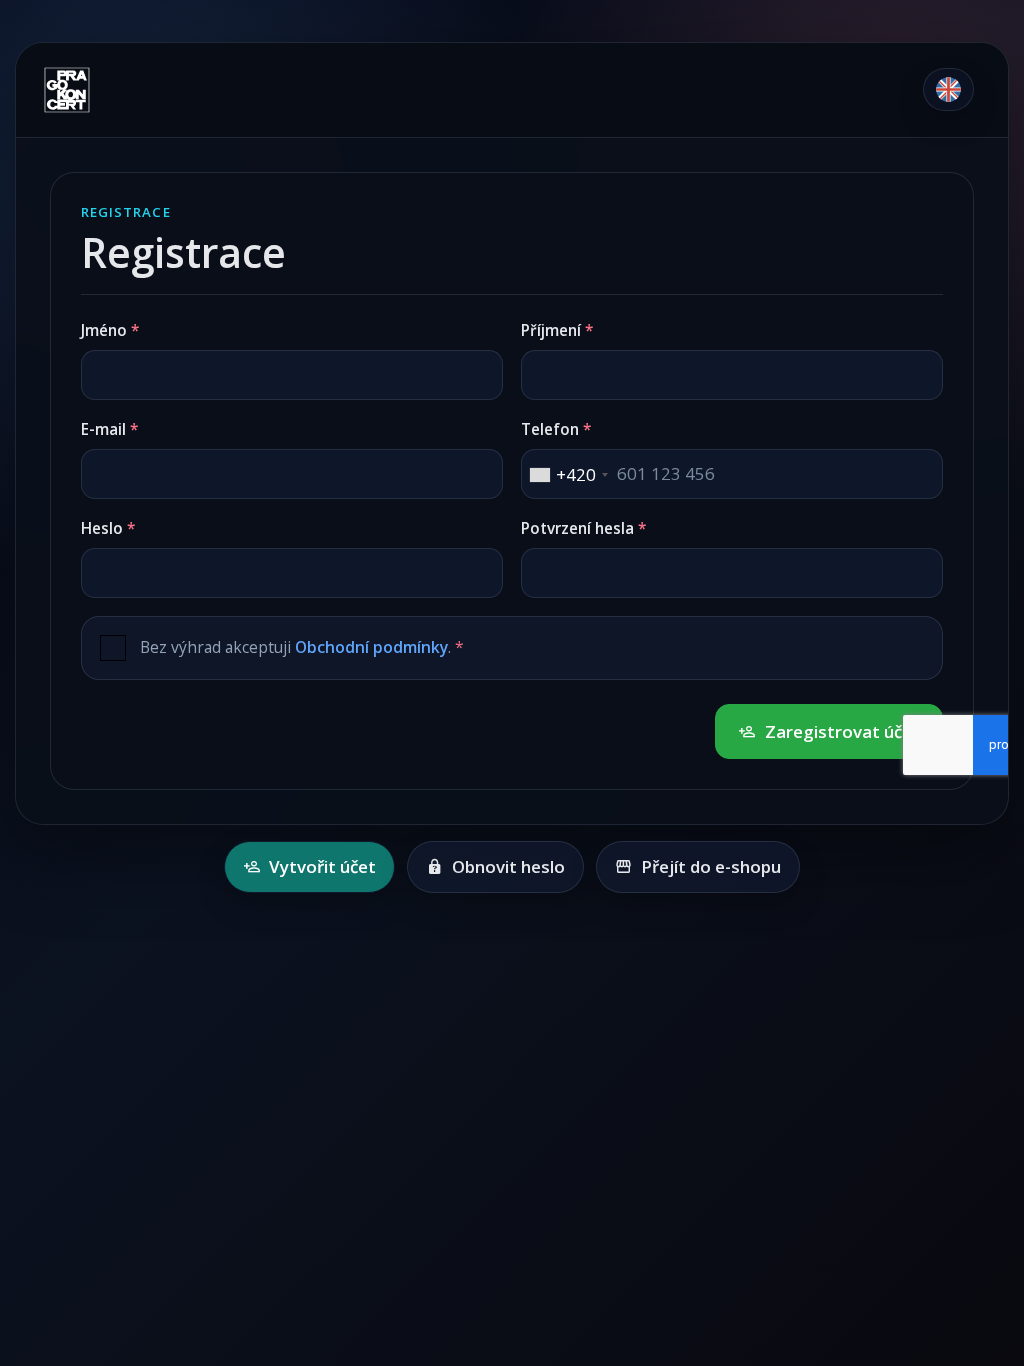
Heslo (102, 528)
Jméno (104, 330)
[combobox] (568, 475)
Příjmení (551, 330)
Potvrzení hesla (577, 528)
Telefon (550, 429)
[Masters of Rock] (107, 90)
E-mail (103, 429)
